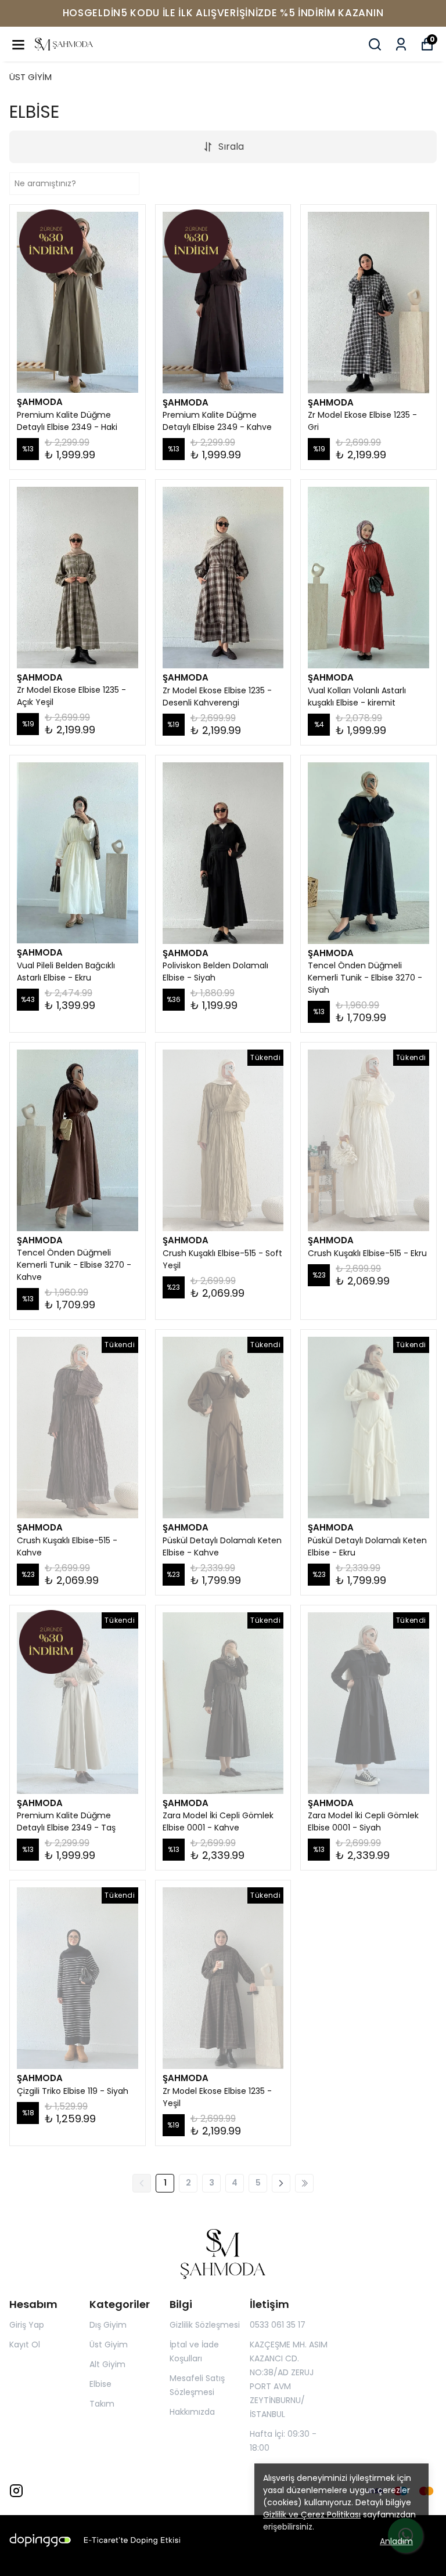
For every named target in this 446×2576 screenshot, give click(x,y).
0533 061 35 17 (278, 2325)
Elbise (100, 2384)
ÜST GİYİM (30, 77)
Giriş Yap (27, 2325)
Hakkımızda (192, 2412)
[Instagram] (16, 2491)
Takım (102, 2404)
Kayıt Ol (25, 2345)
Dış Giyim (108, 2325)
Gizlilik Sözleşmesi (205, 2325)
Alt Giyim (107, 2364)
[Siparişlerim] (401, 44)
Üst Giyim (109, 2345)
